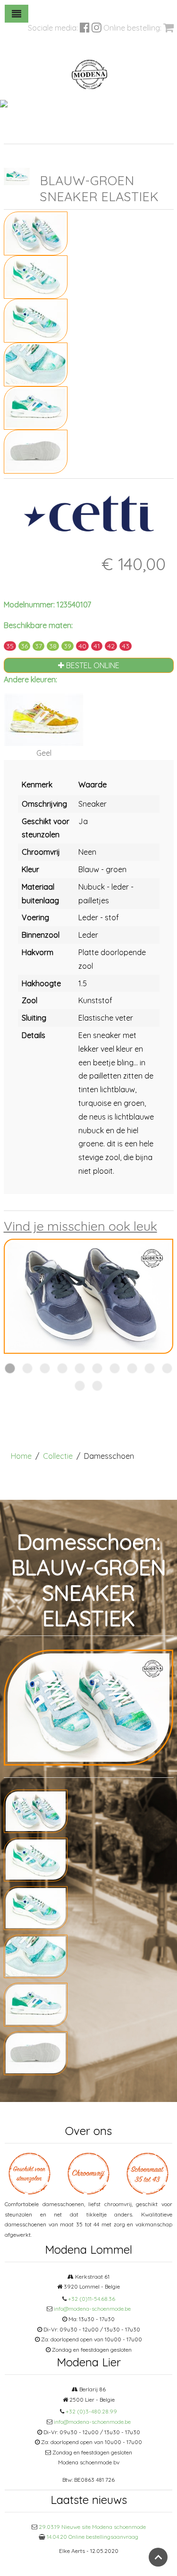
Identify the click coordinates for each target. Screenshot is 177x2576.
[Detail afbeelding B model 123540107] (36, 320)
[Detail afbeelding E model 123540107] (36, 451)
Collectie (58, 1456)
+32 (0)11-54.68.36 (92, 2299)
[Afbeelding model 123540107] (36, 232)
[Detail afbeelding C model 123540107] (36, 363)
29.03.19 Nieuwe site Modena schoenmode (92, 2527)
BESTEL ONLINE (92, 665)
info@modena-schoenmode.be (92, 2309)
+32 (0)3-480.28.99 (91, 2411)
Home (21, 1456)
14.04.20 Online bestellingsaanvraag (93, 2537)
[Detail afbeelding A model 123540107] (36, 276)
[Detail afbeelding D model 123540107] (36, 407)
